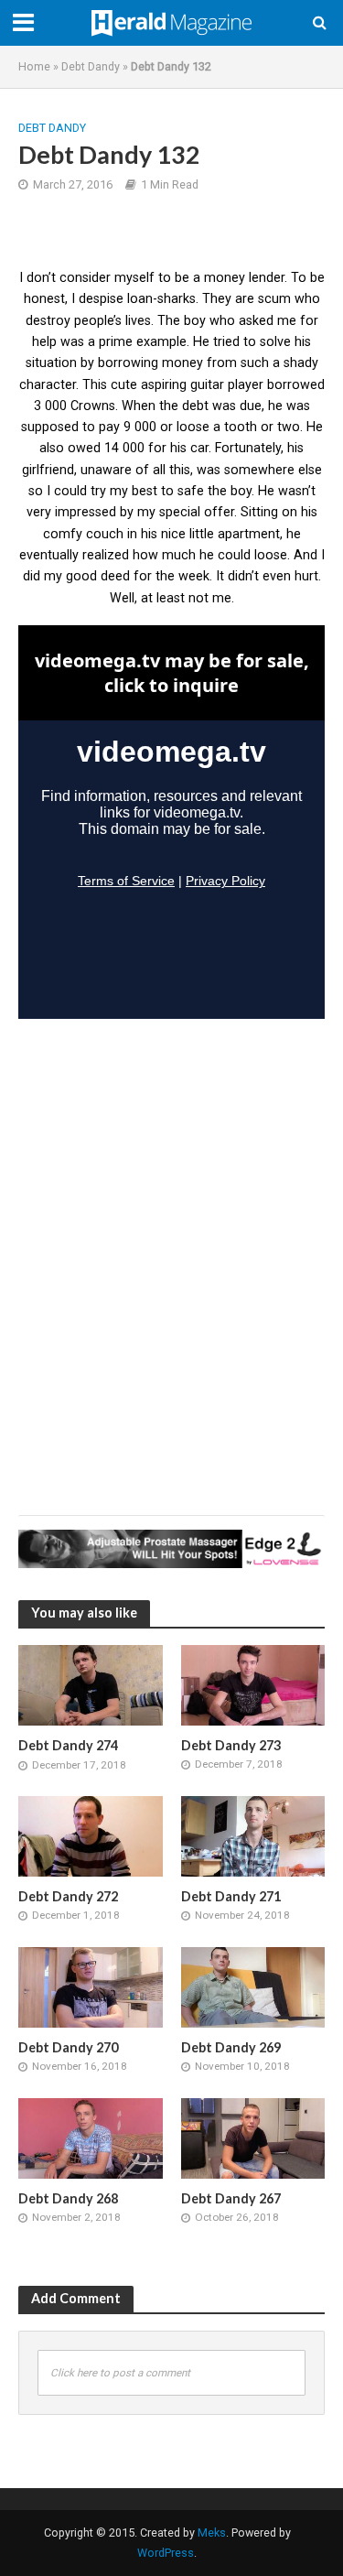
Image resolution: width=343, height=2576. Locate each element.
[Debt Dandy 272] (91, 1835)
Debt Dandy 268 (68, 2198)
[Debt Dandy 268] (91, 2138)
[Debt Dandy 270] (91, 1986)
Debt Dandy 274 (68, 1745)
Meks (212, 2533)
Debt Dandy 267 (231, 2198)
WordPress (166, 2553)
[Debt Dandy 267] (253, 2138)
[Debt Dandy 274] (91, 1684)
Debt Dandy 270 (68, 2047)
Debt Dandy (91, 66)
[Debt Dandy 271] (253, 1835)
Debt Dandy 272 (68, 1896)
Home (34, 66)
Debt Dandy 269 (231, 2047)
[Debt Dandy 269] (253, 1986)
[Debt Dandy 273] (253, 1684)
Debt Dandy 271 (231, 1896)
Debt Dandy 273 (231, 1745)
